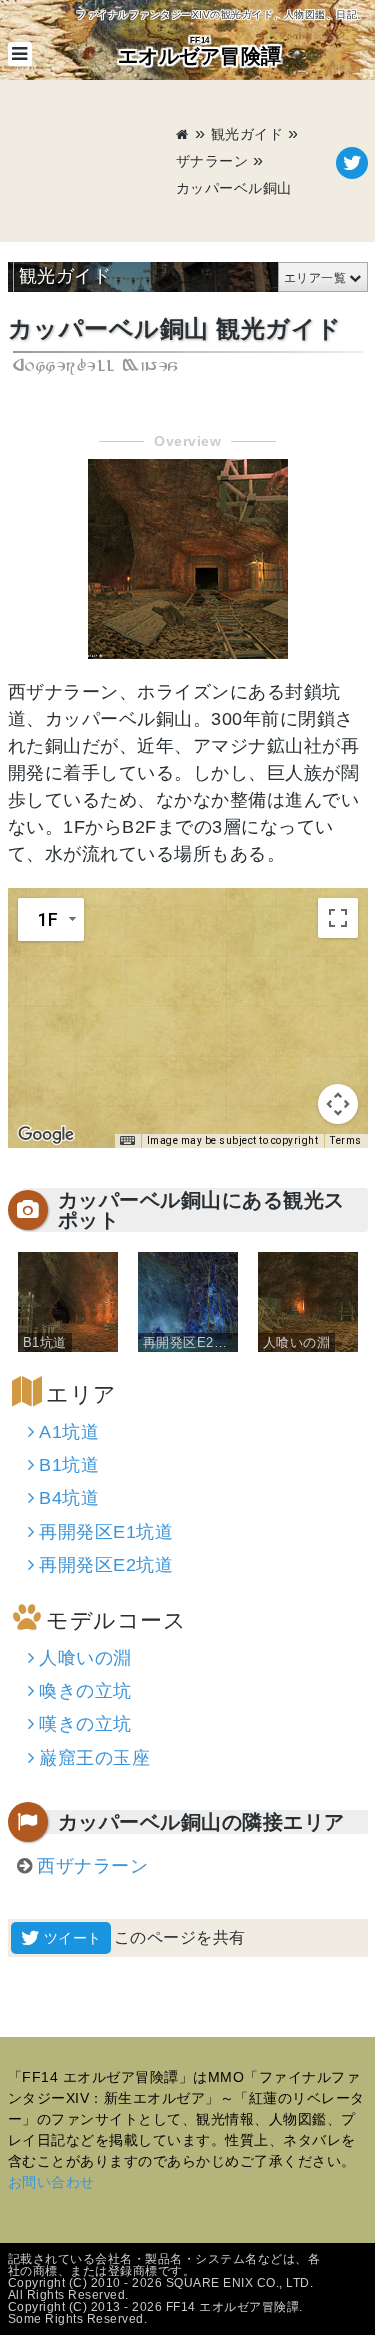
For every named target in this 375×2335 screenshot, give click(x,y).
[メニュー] (20, 54)
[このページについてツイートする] (352, 163)
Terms (346, 1140)
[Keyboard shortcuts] (127, 1141)
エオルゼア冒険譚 (200, 51)
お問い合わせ (51, 2182)
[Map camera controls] (338, 1104)
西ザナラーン (92, 1866)
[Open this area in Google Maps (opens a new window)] (46, 1135)
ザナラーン (212, 161)
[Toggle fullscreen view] (338, 918)
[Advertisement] (92, 162)
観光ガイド (247, 134)
